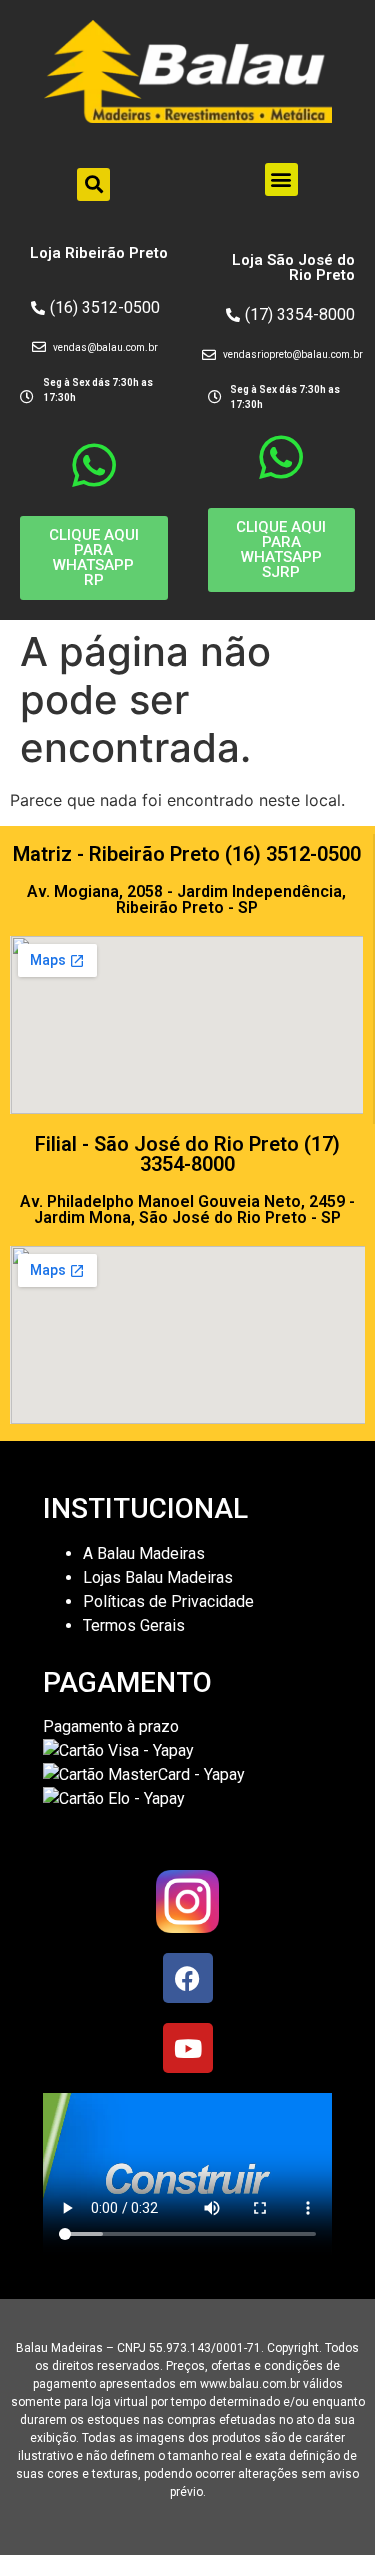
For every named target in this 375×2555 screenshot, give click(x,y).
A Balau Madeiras (144, 1553)
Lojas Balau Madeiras (158, 1577)
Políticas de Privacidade (168, 1601)
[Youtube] (188, 2048)
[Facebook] (188, 1978)
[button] (93, 184)
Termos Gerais (136, 1625)
